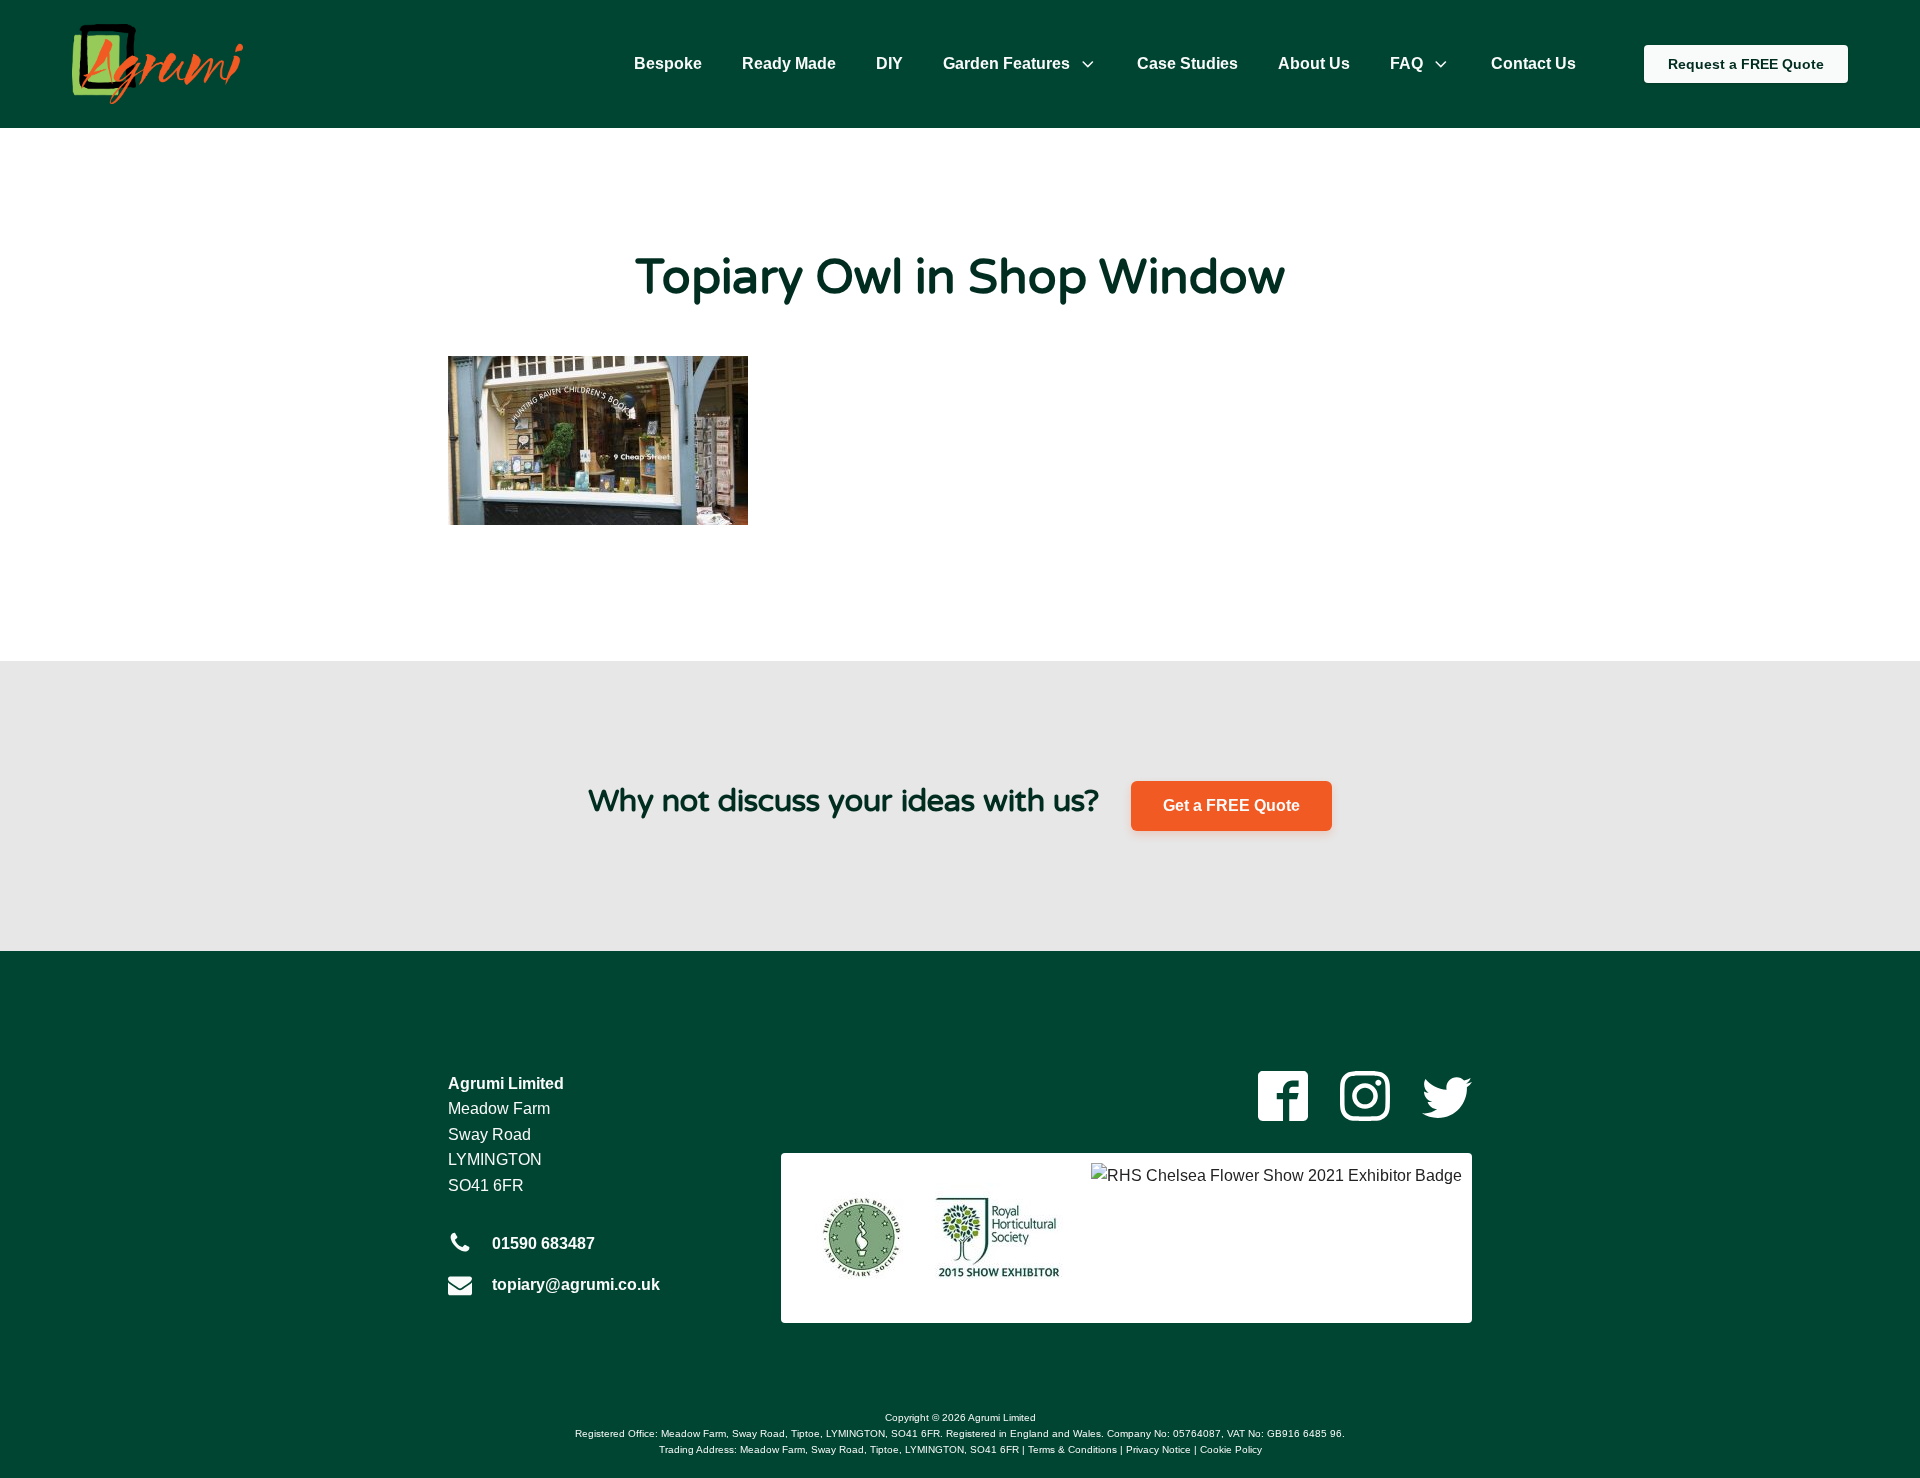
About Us (1314, 63)
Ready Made (789, 63)
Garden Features (1006, 63)
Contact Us (1533, 63)
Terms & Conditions (1072, 1449)
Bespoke (668, 63)
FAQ (1406, 63)
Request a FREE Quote (1746, 64)
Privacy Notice (1158, 1449)
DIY (889, 63)
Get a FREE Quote (1231, 805)
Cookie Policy (1231, 1449)
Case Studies (1187, 63)
